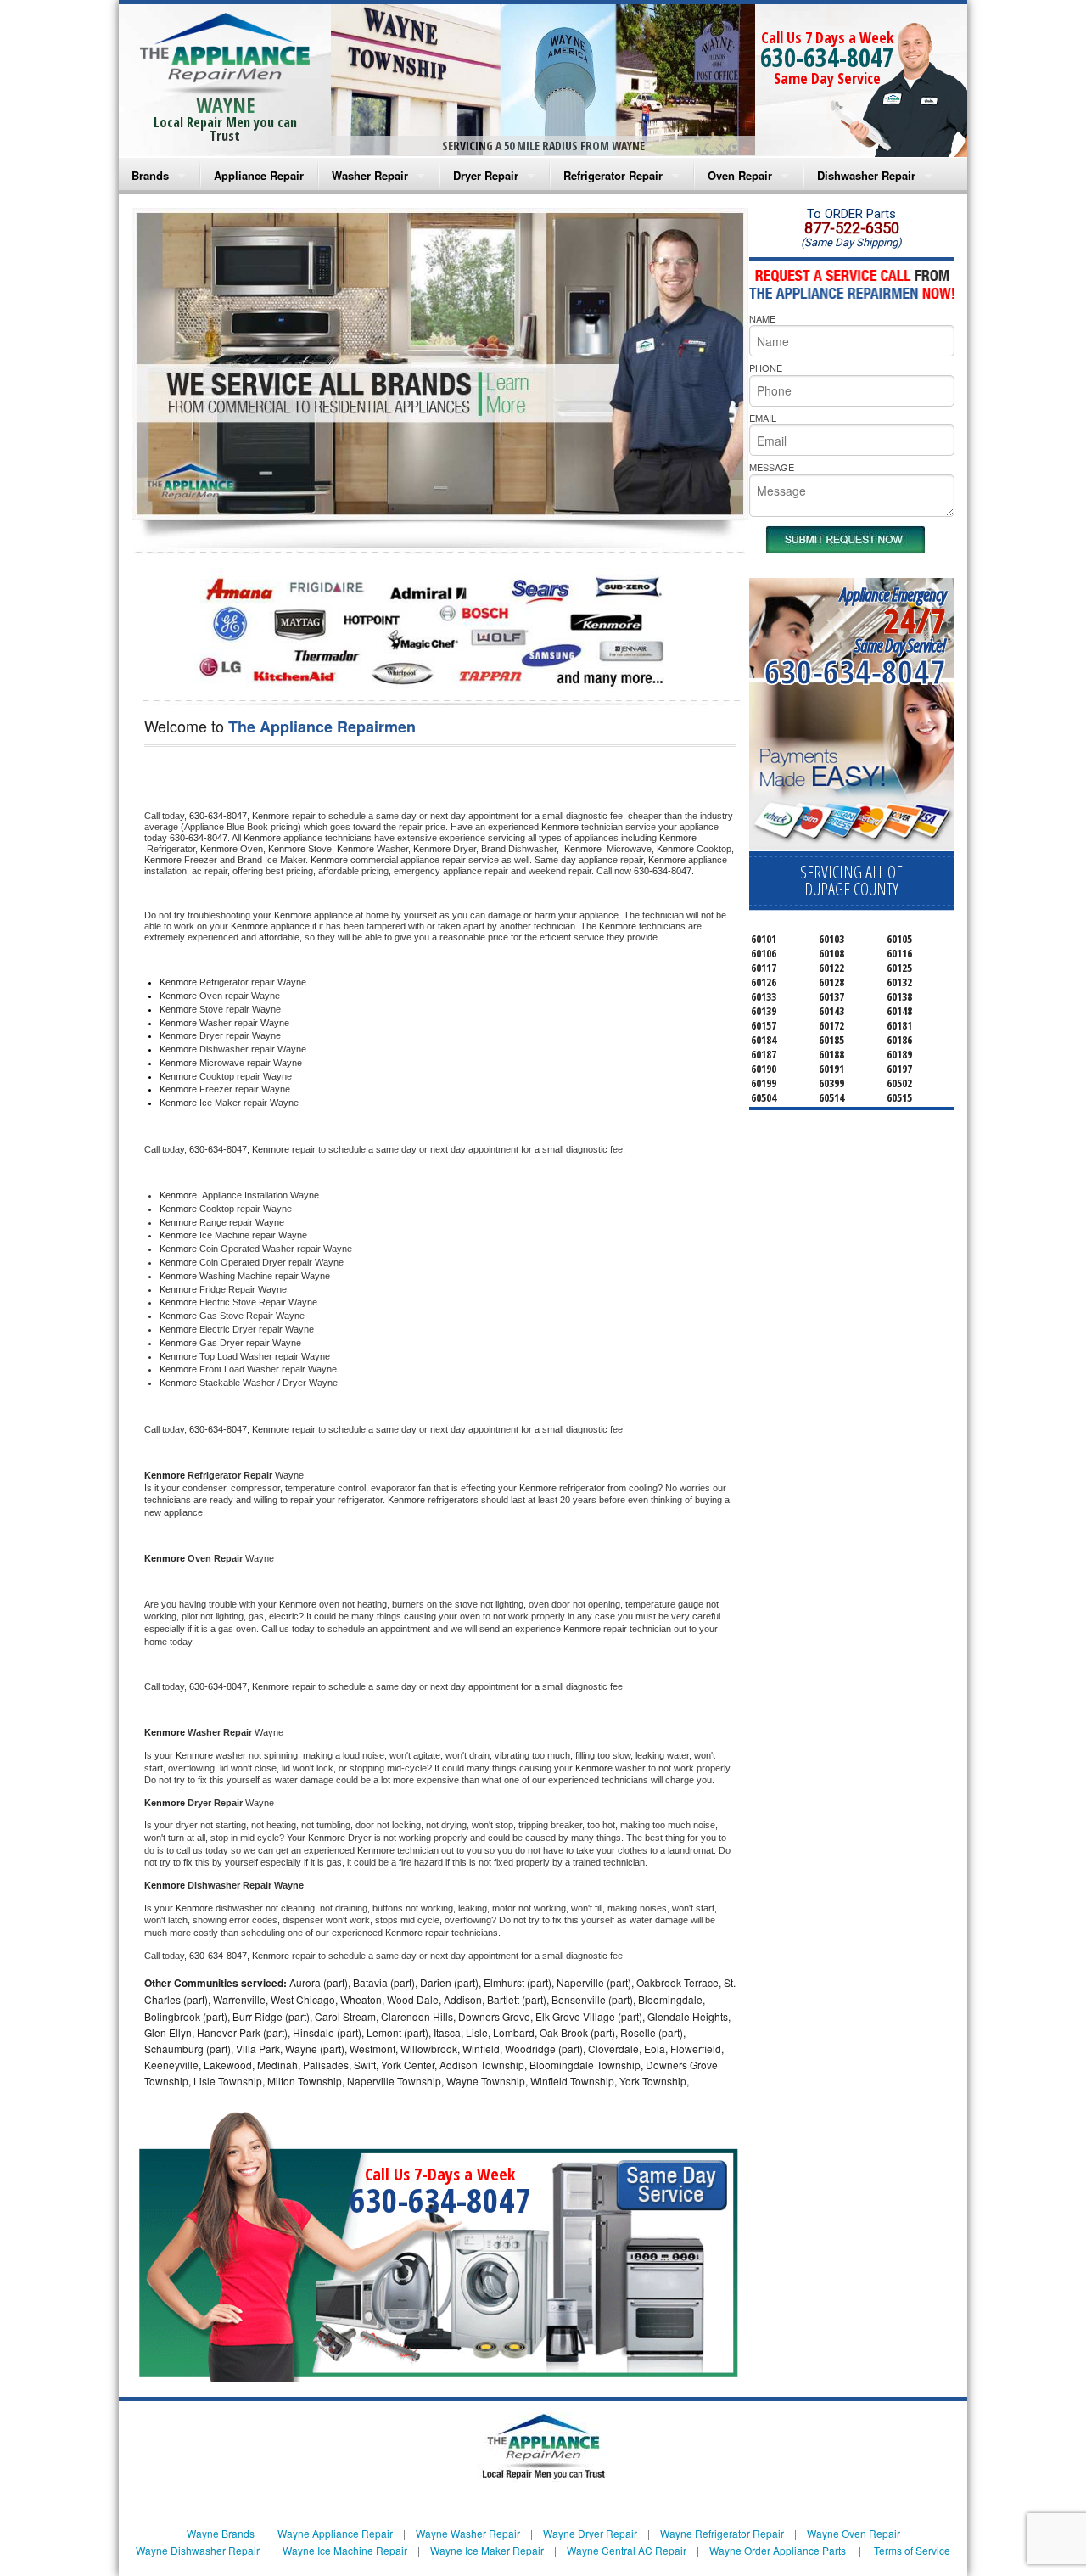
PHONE (766, 368)
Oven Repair (740, 175)
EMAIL (763, 418)
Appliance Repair (259, 175)
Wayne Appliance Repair (335, 2533)
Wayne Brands (221, 2533)
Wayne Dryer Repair (590, 2533)
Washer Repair (370, 175)
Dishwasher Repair (866, 175)
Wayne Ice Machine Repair (345, 2550)
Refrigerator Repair (613, 175)
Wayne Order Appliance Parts (778, 2550)
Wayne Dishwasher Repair (198, 2550)
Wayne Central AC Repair (627, 2550)
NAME (762, 318)
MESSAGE (772, 467)
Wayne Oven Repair (854, 2533)
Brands (150, 175)
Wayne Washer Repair (468, 2533)
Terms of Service (912, 2550)
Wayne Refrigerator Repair (722, 2533)
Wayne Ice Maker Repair (487, 2550)
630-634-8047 (827, 57)
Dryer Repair (486, 175)
